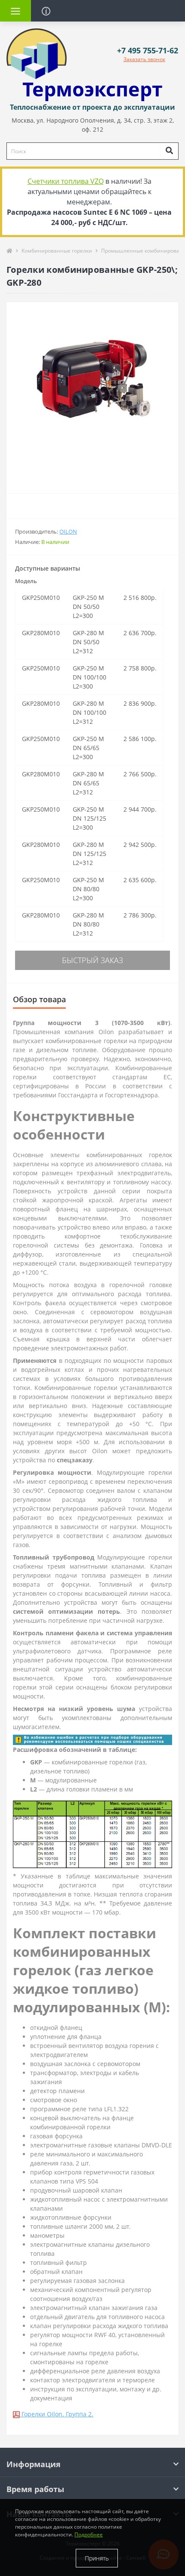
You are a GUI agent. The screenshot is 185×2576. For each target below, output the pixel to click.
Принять (97, 2558)
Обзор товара (39, 999)
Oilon (68, 531)
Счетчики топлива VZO (66, 181)
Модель (26, 581)
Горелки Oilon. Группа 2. (57, 2414)
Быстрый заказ (92, 960)
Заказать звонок (144, 59)
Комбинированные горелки (57, 251)
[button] (148, 51)
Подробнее (89, 2534)
